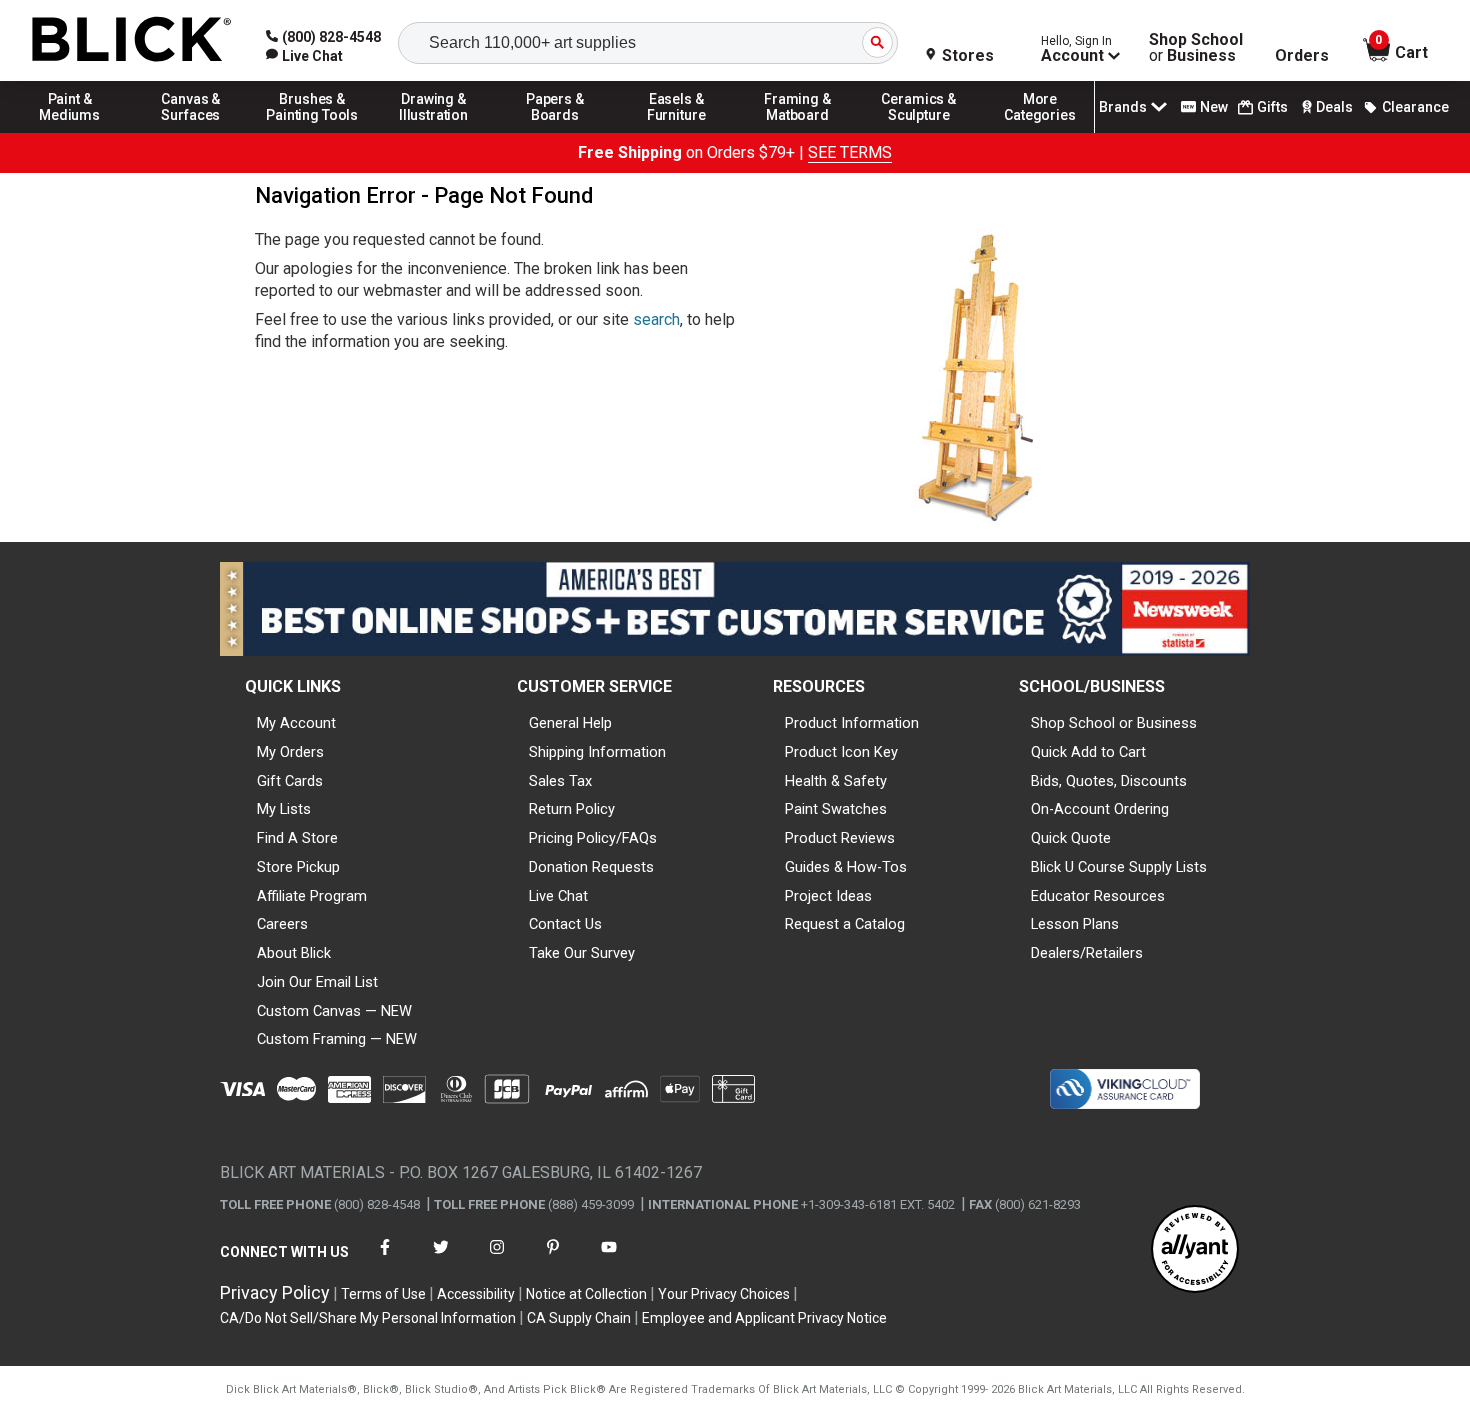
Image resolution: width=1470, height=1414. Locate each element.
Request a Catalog (845, 924)
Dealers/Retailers (1087, 953)
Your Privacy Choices (724, 1294)
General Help (570, 723)
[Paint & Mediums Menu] (70, 132)
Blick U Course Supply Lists (1119, 867)
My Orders (290, 752)
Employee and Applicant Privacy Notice (764, 1318)
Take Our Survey (582, 953)
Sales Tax (560, 781)
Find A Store (297, 838)
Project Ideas (828, 896)
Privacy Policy (275, 1292)
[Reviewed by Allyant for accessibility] (1195, 1250)
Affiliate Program (312, 896)
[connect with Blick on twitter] (441, 1259)
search (656, 319)
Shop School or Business (1114, 723)
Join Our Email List (317, 982)
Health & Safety (836, 781)
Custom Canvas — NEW (334, 1011)
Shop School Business (1196, 48)
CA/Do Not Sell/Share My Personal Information (368, 1318)
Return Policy (572, 809)
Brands (1123, 107)
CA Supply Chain (579, 1318)
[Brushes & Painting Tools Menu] (313, 132)
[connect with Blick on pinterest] (553, 1259)
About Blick (294, 953)
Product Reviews (840, 838)
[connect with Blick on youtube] (609, 1259)
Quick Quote (1071, 838)
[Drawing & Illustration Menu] (434, 132)
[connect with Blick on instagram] (497, 1259)
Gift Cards (290, 781)
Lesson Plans (1075, 924)
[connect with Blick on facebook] (385, 1259)
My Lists (284, 809)
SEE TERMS (850, 152)
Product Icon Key (841, 752)
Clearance (1415, 107)
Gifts (1272, 107)
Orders (1302, 56)
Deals (1334, 107)
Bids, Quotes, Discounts (1109, 781)
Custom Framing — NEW (337, 1039)
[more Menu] (1040, 132)
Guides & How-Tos (846, 867)
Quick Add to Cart (1088, 752)
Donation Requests (591, 867)
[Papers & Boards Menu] (555, 132)
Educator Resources (1098, 896)
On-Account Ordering (1100, 809)
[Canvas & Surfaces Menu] (191, 132)
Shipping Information (597, 752)
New (1214, 107)
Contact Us (565, 924)
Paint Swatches (836, 809)
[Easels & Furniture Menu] (677, 132)
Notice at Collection (586, 1294)
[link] (304, 56)
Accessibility (476, 1294)
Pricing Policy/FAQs (593, 838)
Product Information (852, 723)
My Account (296, 723)
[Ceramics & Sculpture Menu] (919, 132)
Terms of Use (383, 1294)
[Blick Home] (132, 40)
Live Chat (558, 896)
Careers (282, 924)
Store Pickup (298, 867)
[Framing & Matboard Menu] (798, 132)
